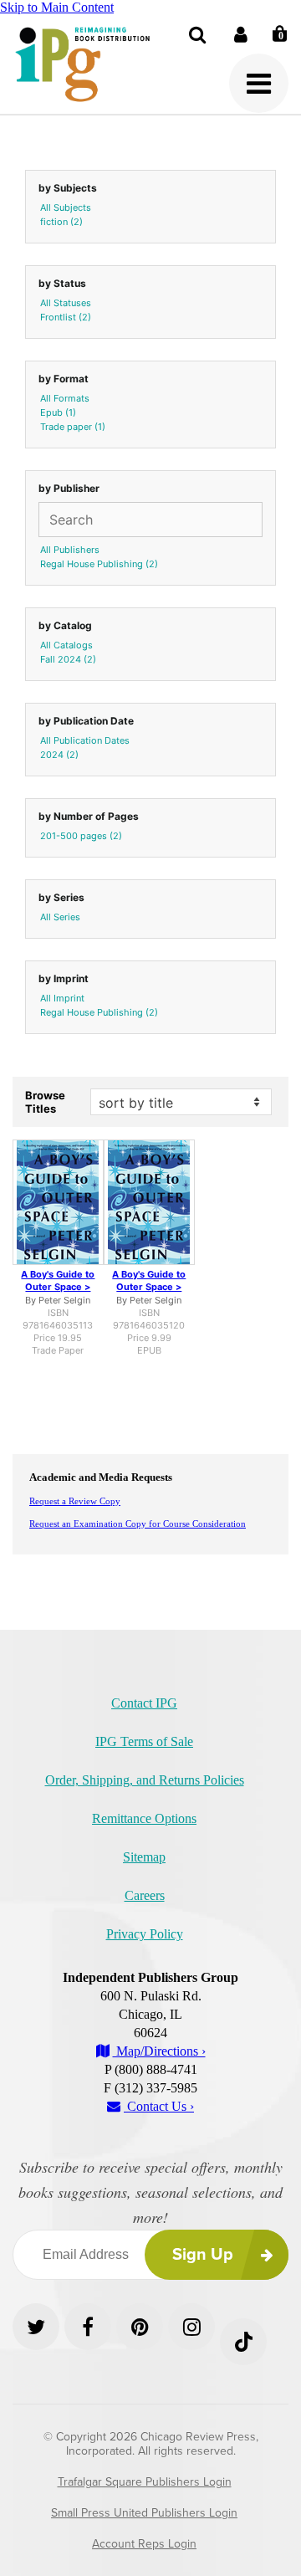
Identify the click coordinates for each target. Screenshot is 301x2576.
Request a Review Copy (75, 1501)
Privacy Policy (145, 1934)
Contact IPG (144, 1703)
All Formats (65, 398)
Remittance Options (144, 1818)
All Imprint (62, 998)
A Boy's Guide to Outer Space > (58, 1280)
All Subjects (66, 207)
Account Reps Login (144, 2544)
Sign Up (203, 2255)
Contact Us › (159, 2106)
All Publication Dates (85, 740)
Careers (145, 1895)
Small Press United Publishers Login (144, 2513)
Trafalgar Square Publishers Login (145, 2482)
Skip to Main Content (57, 7)
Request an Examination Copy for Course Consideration (138, 1524)
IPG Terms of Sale (144, 1741)
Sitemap (144, 1857)
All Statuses (66, 303)
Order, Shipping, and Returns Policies (145, 1780)
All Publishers (70, 550)
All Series (60, 917)
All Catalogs (66, 645)
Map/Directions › (159, 2051)
